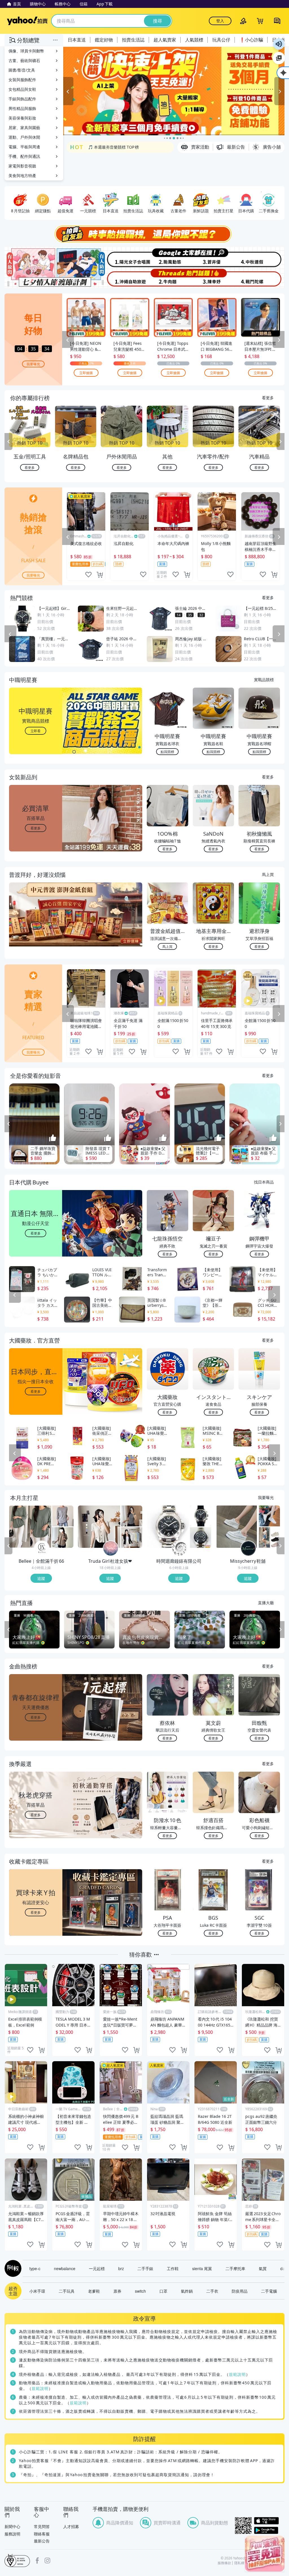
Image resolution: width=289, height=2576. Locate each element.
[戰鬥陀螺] (261, 278)
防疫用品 (240, 2291)
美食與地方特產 (22, 176)
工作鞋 (173, 2268)
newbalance (65, 2268)
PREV (8, 442)
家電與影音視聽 (22, 166)
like (88, 575)
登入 (220, 21)
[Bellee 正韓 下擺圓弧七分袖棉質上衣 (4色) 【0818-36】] (63, 1537)
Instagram (47, 2560)
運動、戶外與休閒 (24, 137)
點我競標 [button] (167, 751)
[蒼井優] (214, 257)
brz (121, 2268)
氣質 (263, 2268)
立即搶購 (86, 373)
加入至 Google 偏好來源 (279, 58)
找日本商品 (264, 1182)
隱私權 (239, 2563)
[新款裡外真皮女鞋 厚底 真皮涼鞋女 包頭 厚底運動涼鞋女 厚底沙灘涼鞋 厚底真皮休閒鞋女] (269, 1537)
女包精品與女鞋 (22, 89)
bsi (17, 2560)
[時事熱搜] (144, 234)
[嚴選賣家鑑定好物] (174, 91)
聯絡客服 (42, 2534)
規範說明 (237, 2374)
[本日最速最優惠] (265, 2554)
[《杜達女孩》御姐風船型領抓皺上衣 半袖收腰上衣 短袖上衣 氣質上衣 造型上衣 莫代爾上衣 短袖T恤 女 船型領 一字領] (132, 1516)
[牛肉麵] (168, 278)
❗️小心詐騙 (251, 40)
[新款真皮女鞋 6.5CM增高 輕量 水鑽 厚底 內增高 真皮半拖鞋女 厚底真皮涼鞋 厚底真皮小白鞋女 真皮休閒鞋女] (237, 1527)
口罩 (163, 2291)
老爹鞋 (94, 2291)
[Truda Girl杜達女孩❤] (111, 1548)
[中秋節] (261, 257)
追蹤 (41, 1578)
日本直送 (77, 40)
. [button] (36, 925)
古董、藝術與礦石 (24, 60)
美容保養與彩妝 (22, 118)
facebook (37, 2560)
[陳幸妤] (214, 278)
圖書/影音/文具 (22, 70)
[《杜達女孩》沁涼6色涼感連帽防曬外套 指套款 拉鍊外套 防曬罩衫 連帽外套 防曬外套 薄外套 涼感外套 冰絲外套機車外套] (132, 1537)
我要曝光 (33, 364)
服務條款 (224, 2563)
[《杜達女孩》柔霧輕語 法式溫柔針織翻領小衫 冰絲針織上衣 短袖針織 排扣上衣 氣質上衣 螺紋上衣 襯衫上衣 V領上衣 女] (99, 1527)
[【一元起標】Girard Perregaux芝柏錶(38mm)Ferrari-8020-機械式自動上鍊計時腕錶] (201, 1516)
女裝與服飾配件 (22, 80)
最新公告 (42, 2541)
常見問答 (42, 2527)
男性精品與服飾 (22, 108)
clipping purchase (100, 575)
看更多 (268, 398)
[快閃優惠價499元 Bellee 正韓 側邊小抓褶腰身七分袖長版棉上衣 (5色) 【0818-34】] (30, 1527)
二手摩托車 (235, 2268)
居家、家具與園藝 (24, 128)
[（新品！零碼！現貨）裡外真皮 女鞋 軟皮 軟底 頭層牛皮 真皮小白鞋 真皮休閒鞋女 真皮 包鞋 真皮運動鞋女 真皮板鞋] (269, 1516)
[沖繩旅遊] (121, 278)
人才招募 (71, 2527)
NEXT (281, 442)
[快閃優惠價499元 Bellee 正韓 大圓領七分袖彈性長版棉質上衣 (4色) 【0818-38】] (63, 1516)
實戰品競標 (264, 679)
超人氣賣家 (165, 40)
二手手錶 (145, 2268)
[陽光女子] (121, 257)
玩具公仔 (221, 40)
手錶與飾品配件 (22, 99)
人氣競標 (194, 40)
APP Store (269, 2521)
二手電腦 (269, 2291)
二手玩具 (67, 2291)
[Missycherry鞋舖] (248, 1548)
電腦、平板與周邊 (24, 147)
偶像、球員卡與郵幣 (26, 51)
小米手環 (37, 2291)
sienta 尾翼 (202, 2268)
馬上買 (268, 874)
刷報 (12, 2268)
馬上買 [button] (167, 946)
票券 (117, 2291)
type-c (35, 2268)
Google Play (269, 2530)
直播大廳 (266, 1602)
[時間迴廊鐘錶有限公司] (179, 1548)
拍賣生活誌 (133, 40)
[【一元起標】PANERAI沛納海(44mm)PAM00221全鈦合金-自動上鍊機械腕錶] (168, 1527)
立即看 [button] (36, 731)
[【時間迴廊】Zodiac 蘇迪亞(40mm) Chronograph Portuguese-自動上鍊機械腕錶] (201, 1537)
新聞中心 (12, 2527)
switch (140, 2291)
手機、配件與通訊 (24, 156)
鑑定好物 (104, 40)
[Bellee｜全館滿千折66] (42, 1548)
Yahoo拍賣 (27, 21)
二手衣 (212, 2291)
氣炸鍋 (187, 2291)
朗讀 (279, 44)
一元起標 (97, 2268)
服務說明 (12, 2534)
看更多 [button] (36, 828)
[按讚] (53, 1138)
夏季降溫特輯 (100, 147)
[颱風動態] (168, 257)
